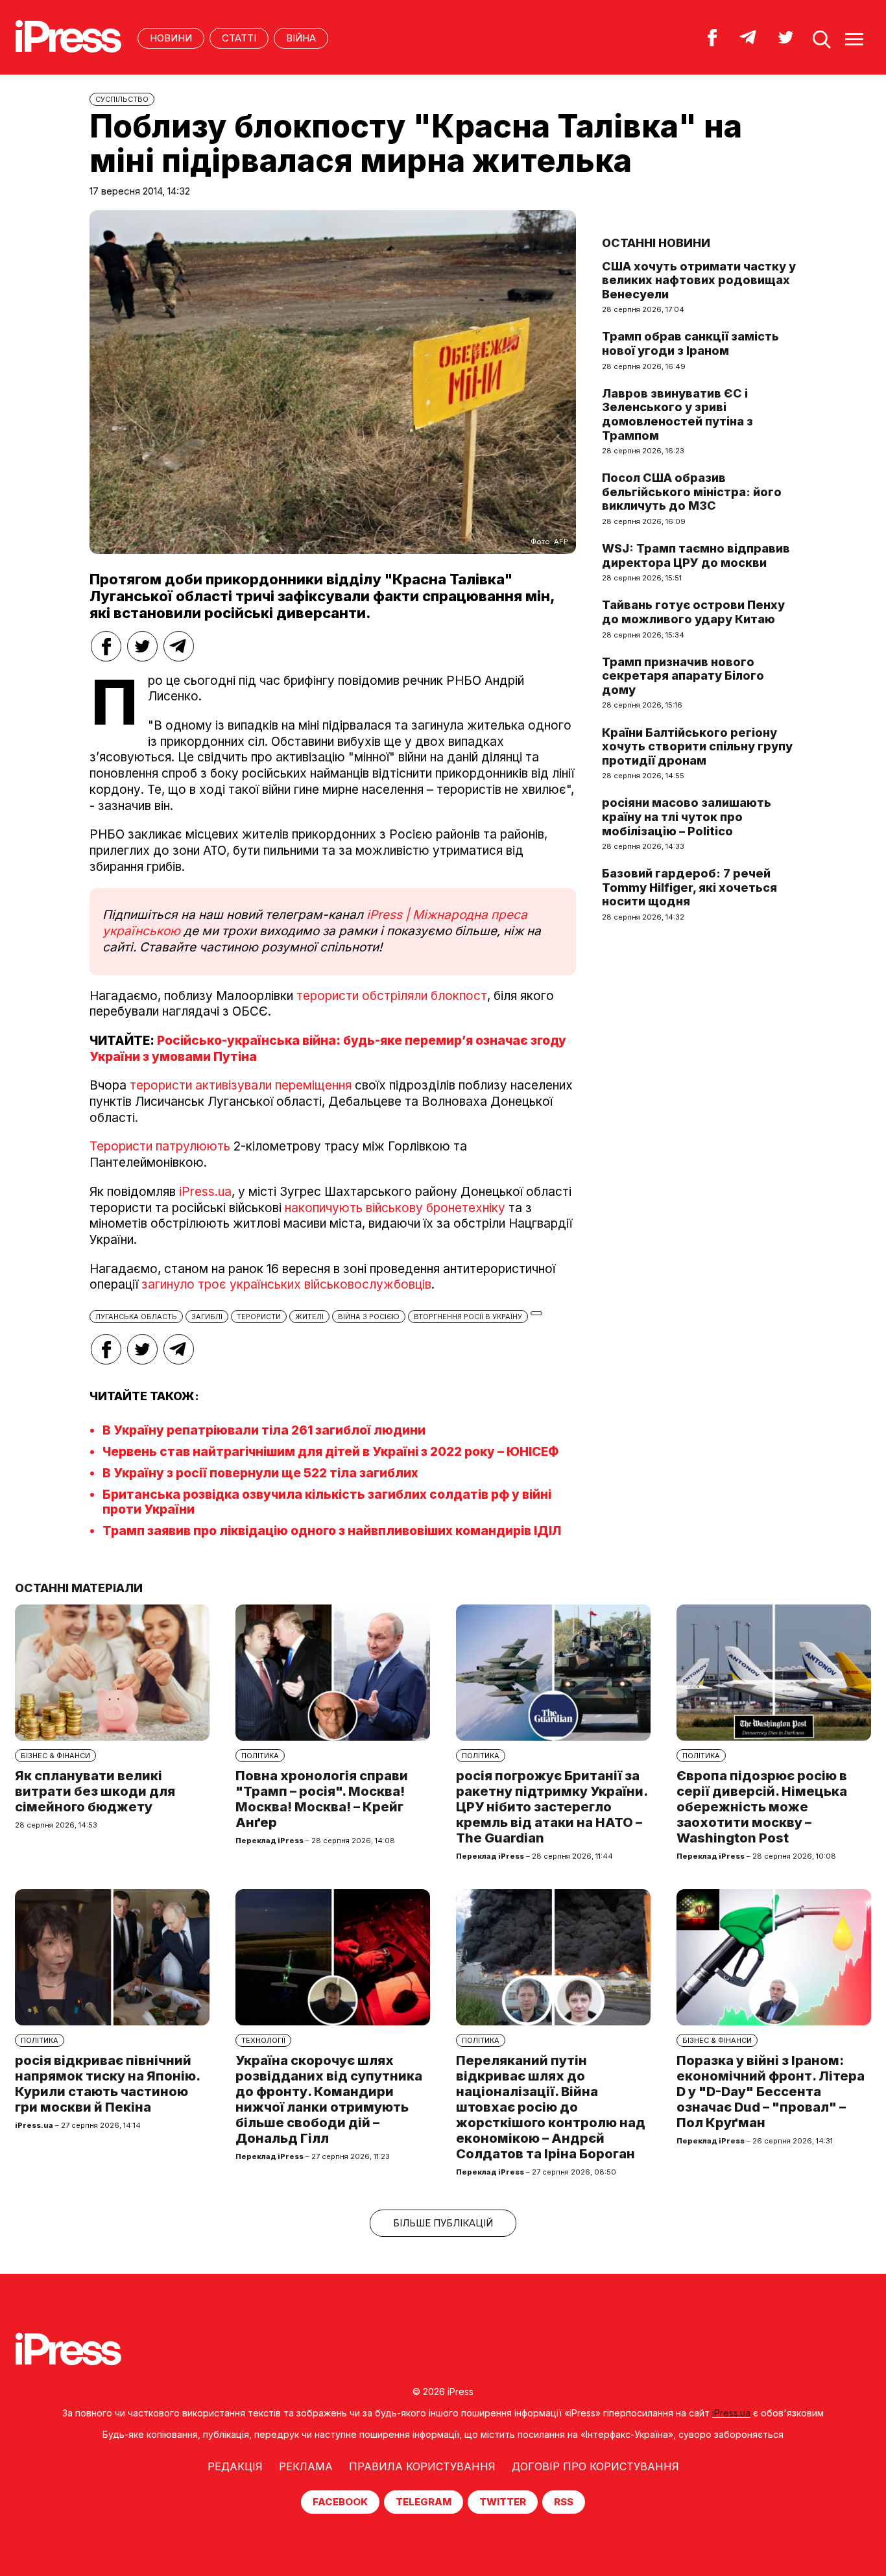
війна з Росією (369, 1317)
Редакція (235, 2466)
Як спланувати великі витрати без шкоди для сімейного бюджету (95, 1791)
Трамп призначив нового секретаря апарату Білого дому (683, 676)
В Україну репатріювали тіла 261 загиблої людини (264, 1430)
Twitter (503, 2502)
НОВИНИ (171, 38)
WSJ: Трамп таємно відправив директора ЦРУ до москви (696, 555)
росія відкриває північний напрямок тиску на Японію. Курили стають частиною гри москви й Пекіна (107, 2084)
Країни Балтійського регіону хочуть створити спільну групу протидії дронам (697, 746)
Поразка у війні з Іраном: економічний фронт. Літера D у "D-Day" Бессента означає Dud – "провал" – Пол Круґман (771, 2092)
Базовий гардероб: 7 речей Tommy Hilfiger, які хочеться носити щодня (689, 887)
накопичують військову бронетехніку (395, 1208)
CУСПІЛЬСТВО (122, 99)
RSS (564, 2502)
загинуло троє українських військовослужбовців (286, 1284)
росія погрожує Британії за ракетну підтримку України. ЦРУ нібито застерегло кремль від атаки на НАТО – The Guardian (552, 1807)
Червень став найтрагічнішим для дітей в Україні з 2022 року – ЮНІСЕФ (330, 1452)
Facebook (340, 2502)
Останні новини (656, 243)
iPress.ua (204, 1192)
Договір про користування (595, 2466)
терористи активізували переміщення (241, 1085)
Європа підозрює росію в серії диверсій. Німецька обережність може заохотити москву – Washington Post (762, 1807)
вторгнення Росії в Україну (468, 1317)
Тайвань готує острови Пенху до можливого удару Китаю (693, 612)
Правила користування (422, 2466)
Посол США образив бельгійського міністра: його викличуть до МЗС (692, 492)
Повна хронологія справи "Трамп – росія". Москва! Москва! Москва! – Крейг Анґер (322, 1799)
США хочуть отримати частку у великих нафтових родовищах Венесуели (699, 280)
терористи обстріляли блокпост (392, 996)
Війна (301, 38)
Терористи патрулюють (162, 1146)
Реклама (306, 2466)
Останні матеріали (79, 1588)
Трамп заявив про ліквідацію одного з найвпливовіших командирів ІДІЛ (332, 1531)
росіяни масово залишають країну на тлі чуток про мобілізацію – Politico (687, 817)
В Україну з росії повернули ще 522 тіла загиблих (260, 1473)
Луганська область (136, 1317)
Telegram (424, 2502)
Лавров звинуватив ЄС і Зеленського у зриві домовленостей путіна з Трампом (677, 414)
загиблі (207, 1317)
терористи (259, 1317)
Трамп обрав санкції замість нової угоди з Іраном (690, 343)
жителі (309, 1317)
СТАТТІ (239, 38)
